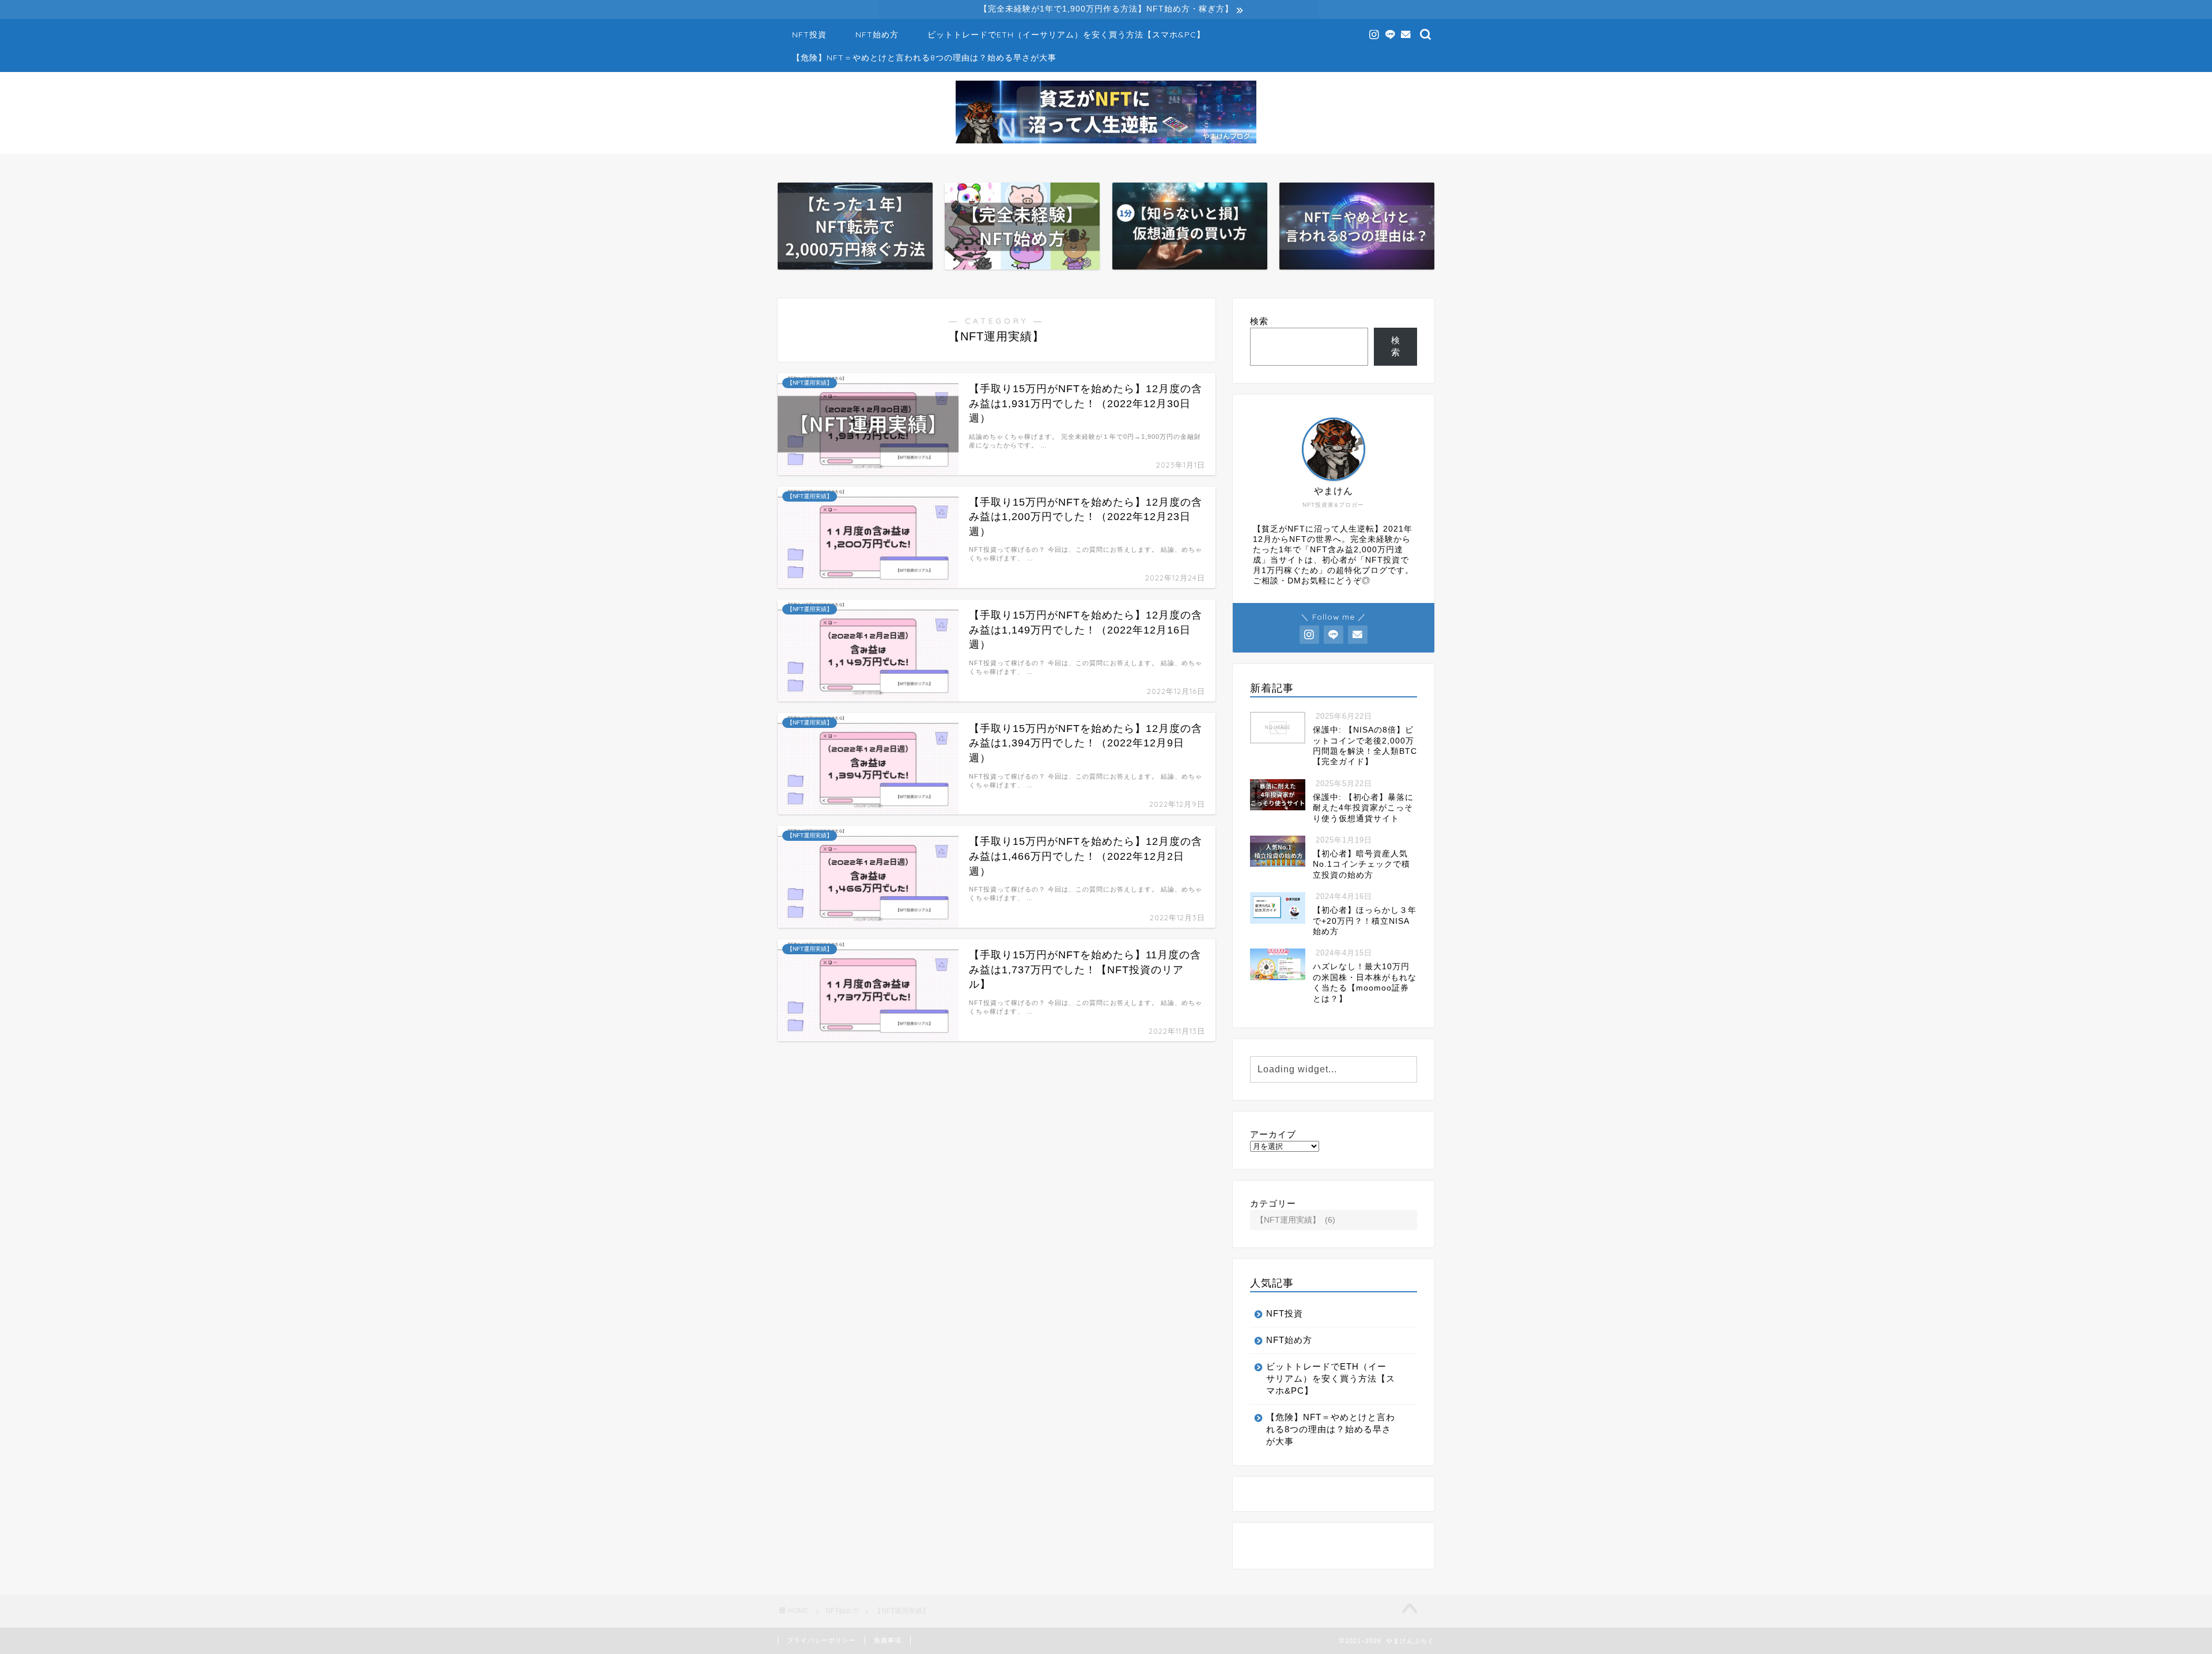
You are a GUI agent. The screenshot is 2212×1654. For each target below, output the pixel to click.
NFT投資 (809, 35)
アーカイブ (1273, 1134)
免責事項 (888, 1640)
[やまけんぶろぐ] (1106, 142)
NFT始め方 (877, 35)
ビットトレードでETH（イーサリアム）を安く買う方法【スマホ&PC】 (1066, 35)
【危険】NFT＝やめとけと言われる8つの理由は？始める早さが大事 (924, 58)
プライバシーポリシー (821, 1640)
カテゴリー (1273, 1203)
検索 (1259, 321)
